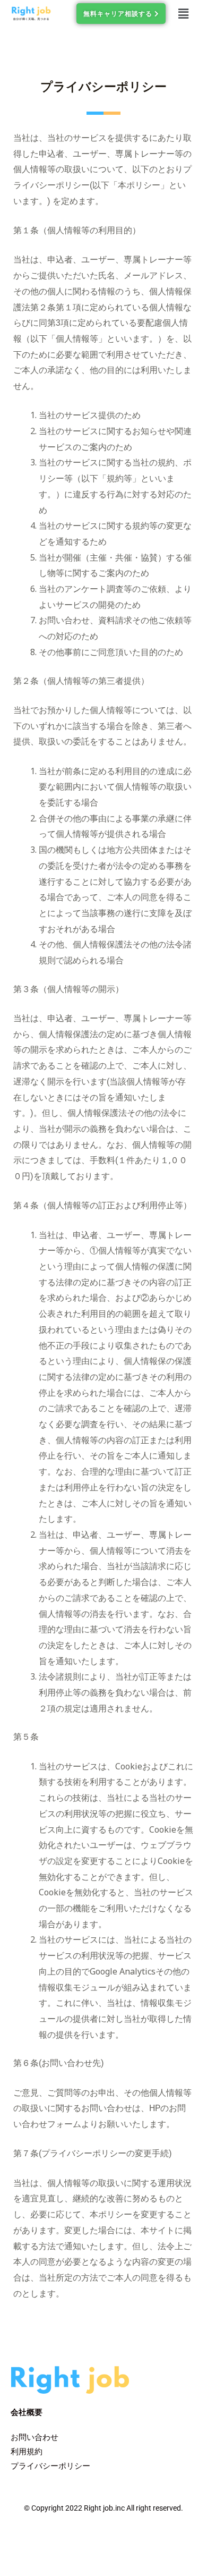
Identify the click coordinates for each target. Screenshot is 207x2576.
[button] (183, 13)
